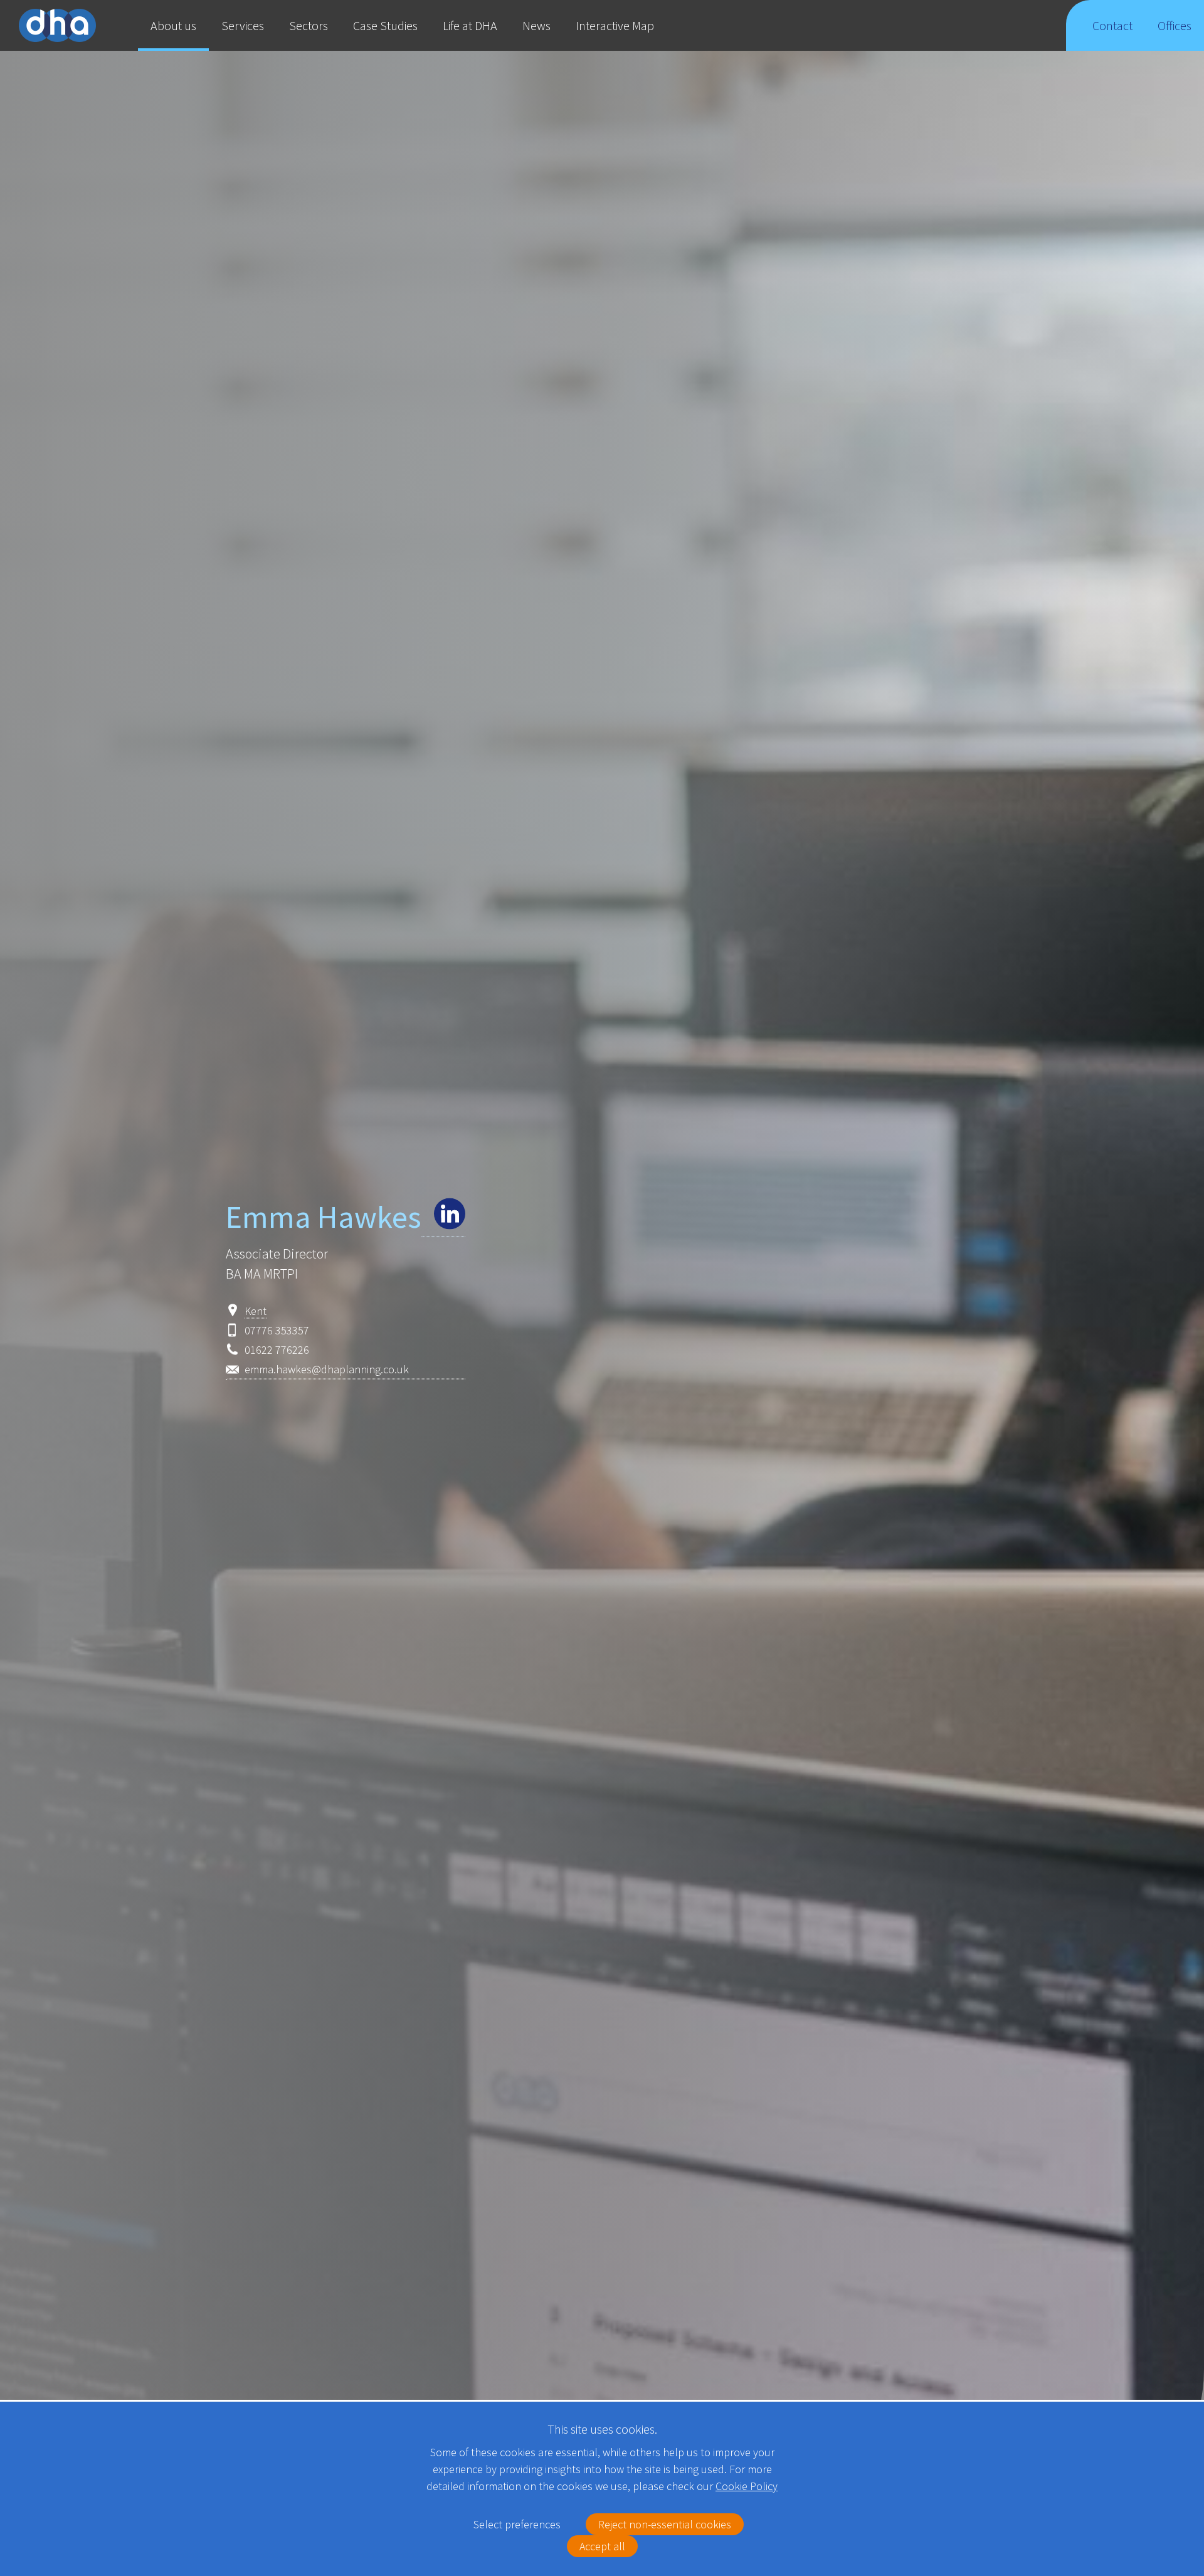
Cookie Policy (747, 2486)
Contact (1112, 25)
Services (243, 25)
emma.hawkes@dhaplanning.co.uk (327, 1369)
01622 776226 (277, 1350)
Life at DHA (470, 25)
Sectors (309, 25)
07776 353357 (277, 1330)
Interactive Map (615, 25)
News (536, 25)
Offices (1175, 25)
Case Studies (385, 25)
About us (173, 25)
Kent (256, 1311)
